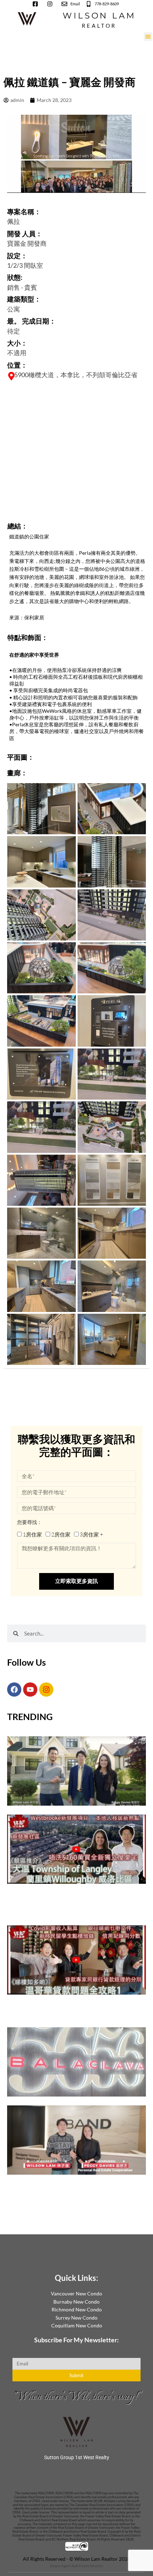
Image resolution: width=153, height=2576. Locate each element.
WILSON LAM (99, 15)
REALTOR (99, 26)
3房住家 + (91, 1534)
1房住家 (32, 1534)
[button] (148, 37)
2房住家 (61, 1534)
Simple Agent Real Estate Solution (77, 2566)
